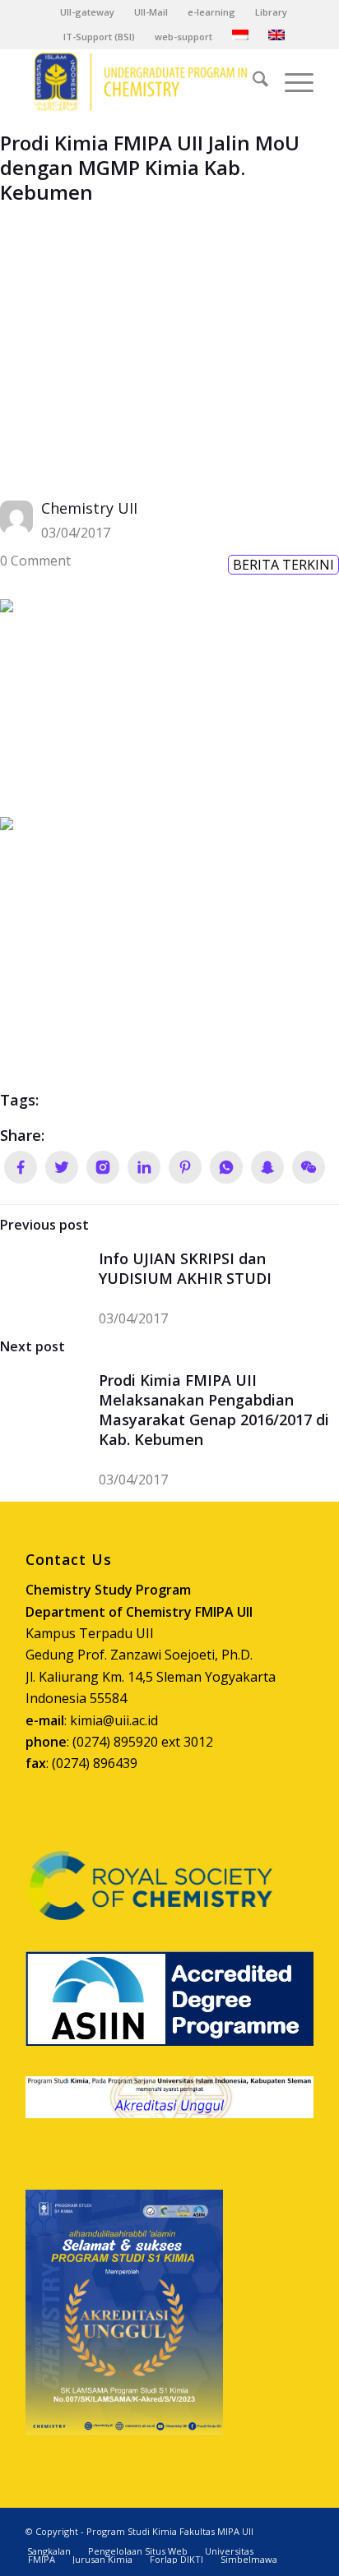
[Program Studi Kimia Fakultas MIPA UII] (141, 81)
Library (271, 12)
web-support (183, 37)
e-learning (211, 12)
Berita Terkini (283, 565)
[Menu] (291, 81)
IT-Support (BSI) (99, 37)
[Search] (252, 81)
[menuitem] (88, 12)
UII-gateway (87, 12)
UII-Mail (151, 12)
